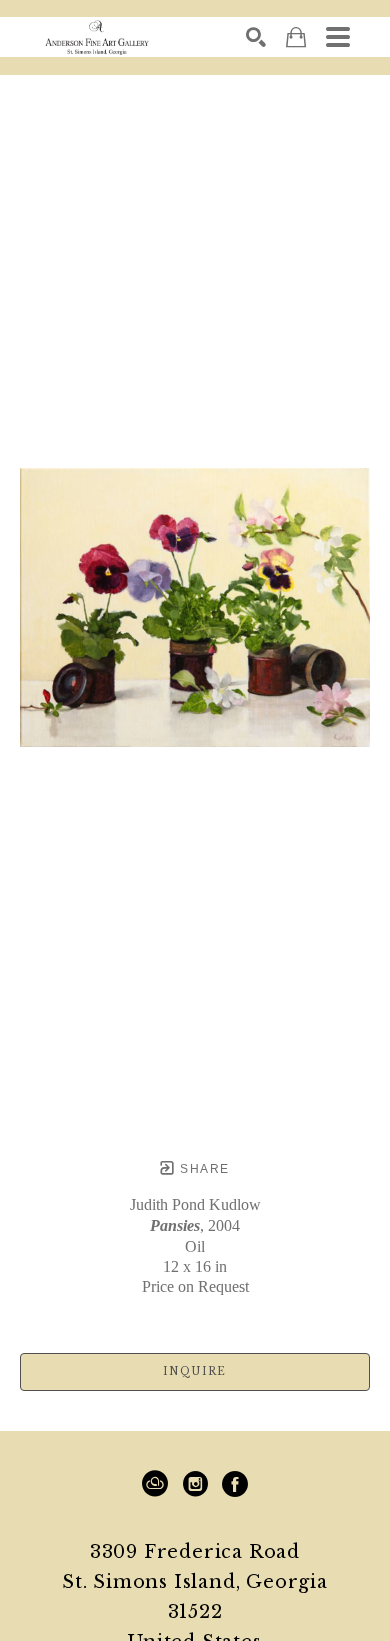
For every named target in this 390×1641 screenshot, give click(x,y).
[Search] (256, 37)
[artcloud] (155, 1484)
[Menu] (338, 37)
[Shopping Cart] (296, 37)
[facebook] (235, 1484)
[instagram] (195, 1484)
